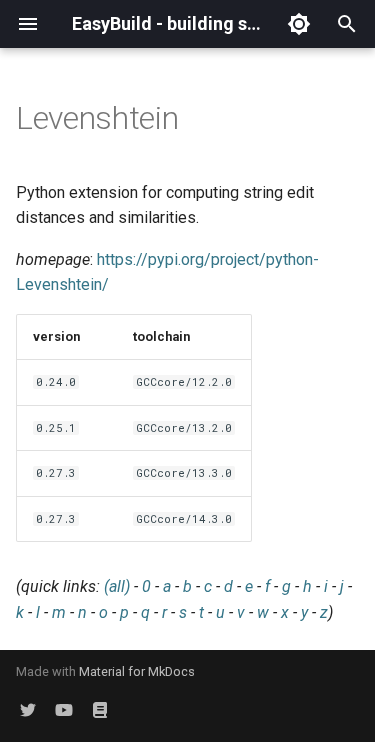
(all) (117, 586)
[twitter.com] (28, 710)
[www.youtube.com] (64, 710)
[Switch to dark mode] (299, 24)
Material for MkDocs (137, 671)
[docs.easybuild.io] (100, 710)
